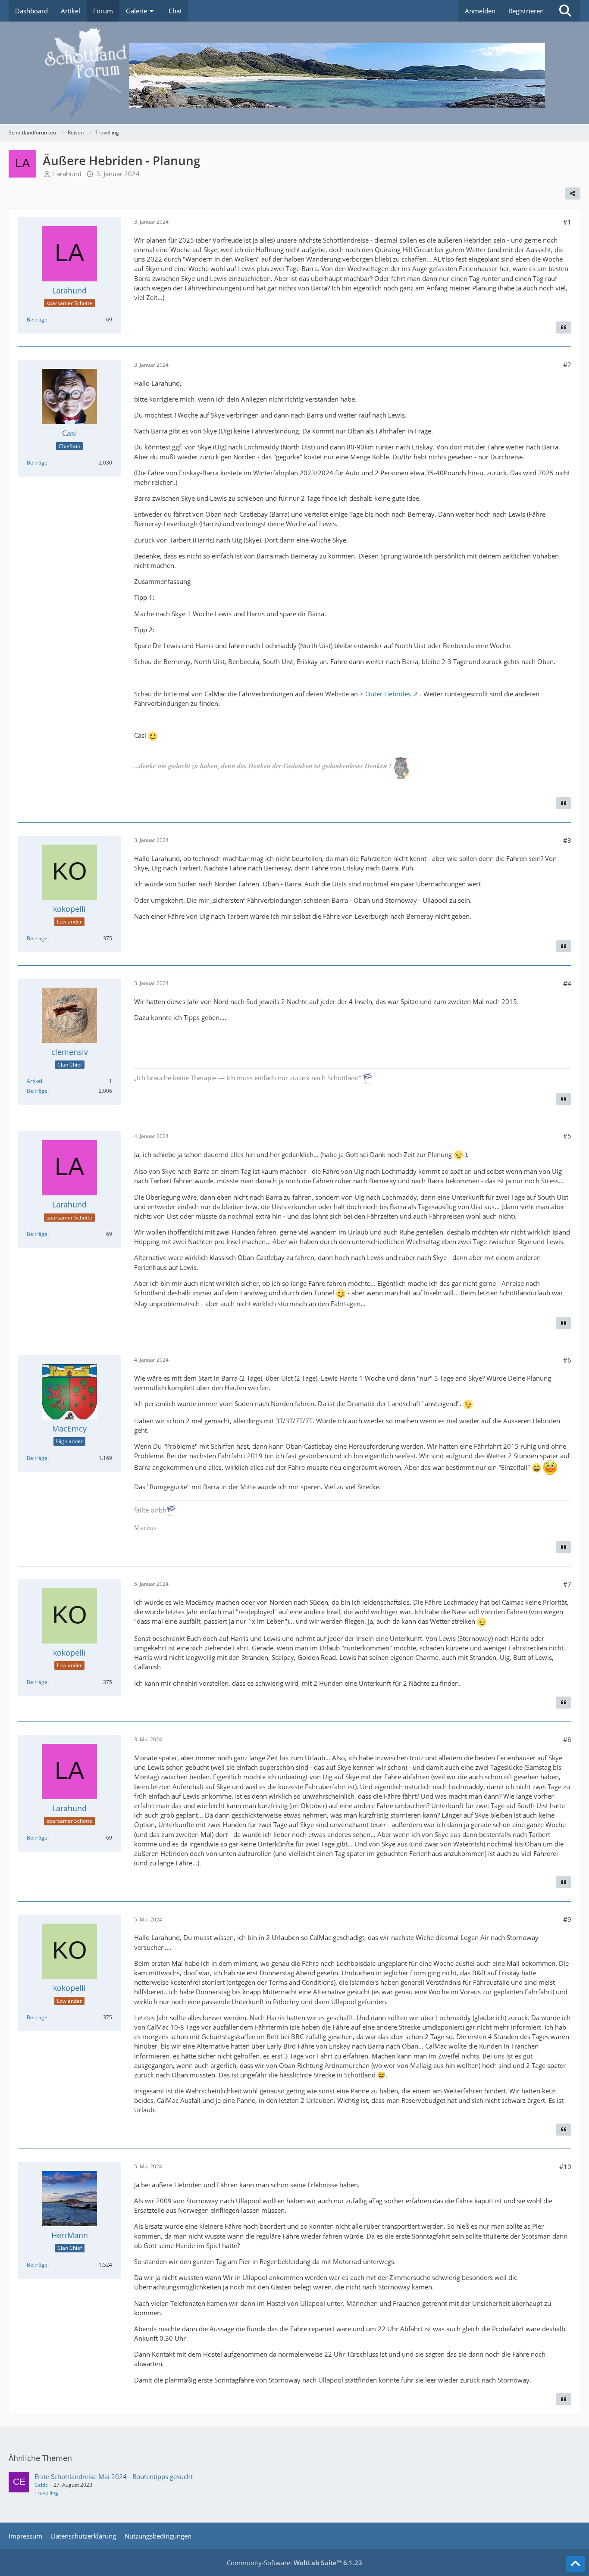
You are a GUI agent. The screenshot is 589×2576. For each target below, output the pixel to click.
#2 (567, 365)
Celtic (41, 2485)
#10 (565, 2167)
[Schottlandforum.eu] (294, 73)
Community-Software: (294, 2563)
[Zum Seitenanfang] (575, 2564)
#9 (567, 1919)
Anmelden (480, 11)
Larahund (67, 174)
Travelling (46, 2493)
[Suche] (565, 11)
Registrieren (526, 11)
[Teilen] (573, 193)
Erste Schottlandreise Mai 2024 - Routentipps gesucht (114, 2476)
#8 (567, 1740)
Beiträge (37, 320)
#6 (567, 1360)
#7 (567, 1584)
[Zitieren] (564, 327)
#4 (567, 983)
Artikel (34, 1081)
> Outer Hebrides (385, 694)
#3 (567, 840)
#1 (567, 222)
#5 (567, 1136)
